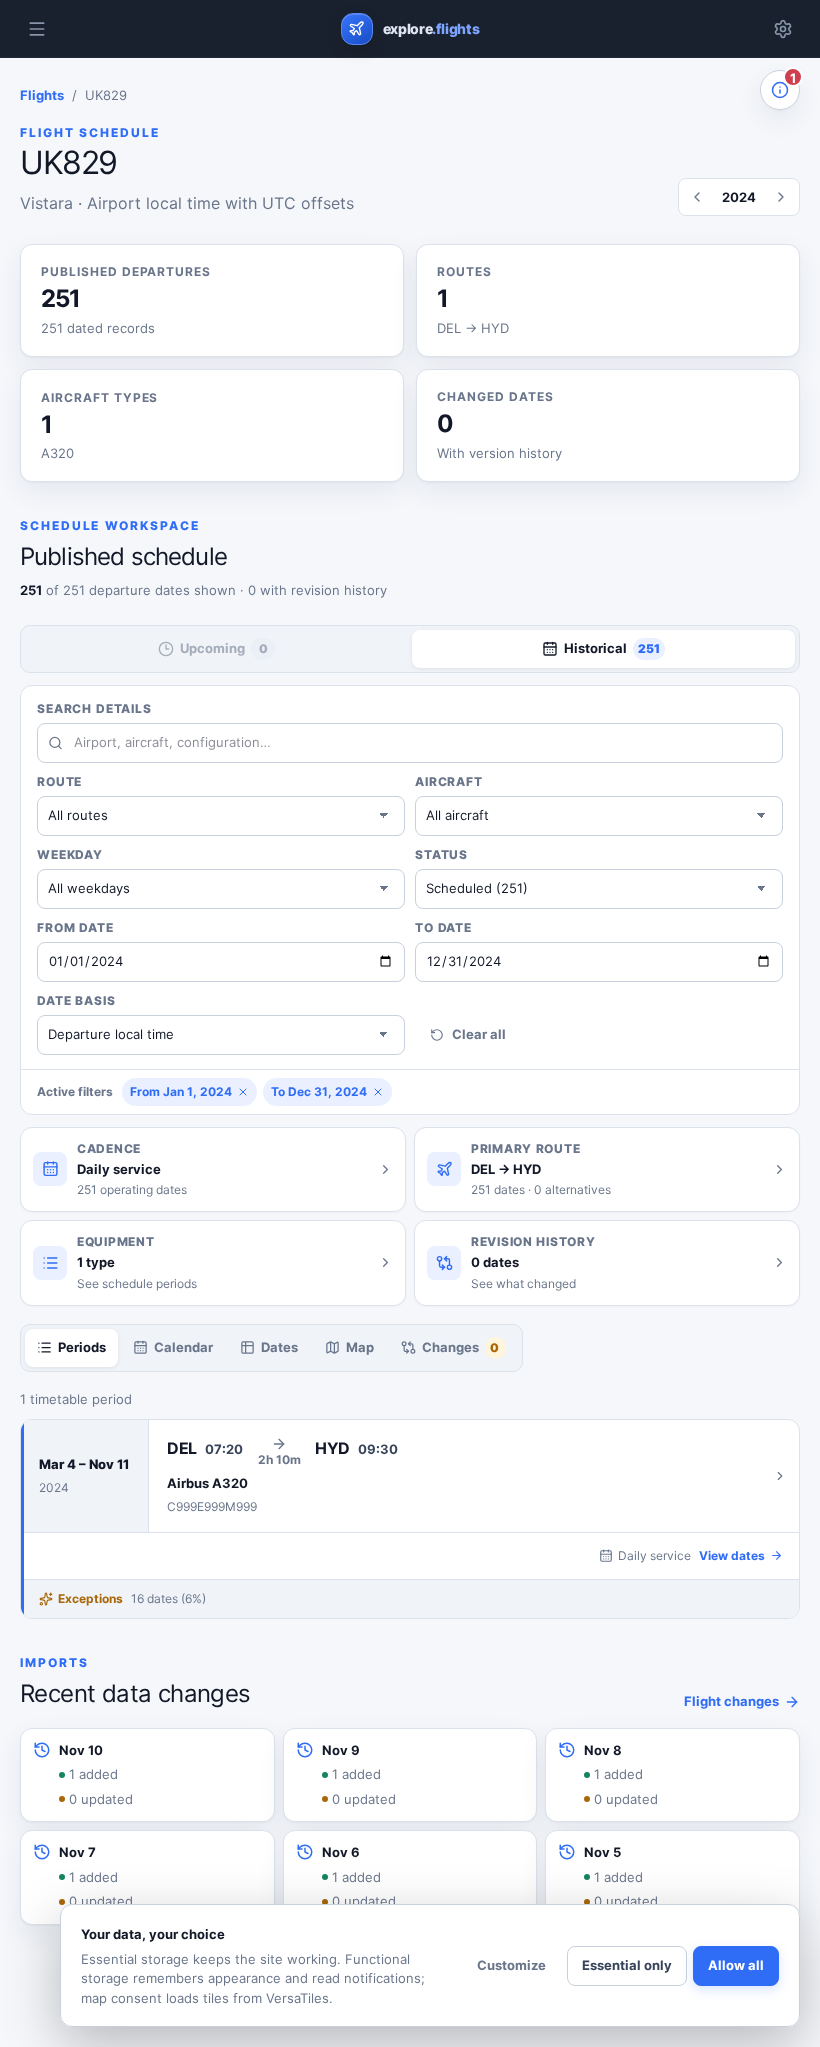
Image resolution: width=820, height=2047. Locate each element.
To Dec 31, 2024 (319, 1091)
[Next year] (781, 197)
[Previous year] (697, 197)
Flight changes (731, 1701)
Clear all (479, 1034)
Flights (42, 95)
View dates (732, 1555)
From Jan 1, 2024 (181, 1091)
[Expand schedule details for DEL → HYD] (474, 1476)
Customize (511, 1965)
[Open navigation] (37, 29)
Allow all (736, 1965)
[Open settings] (783, 29)
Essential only (627, 1965)
